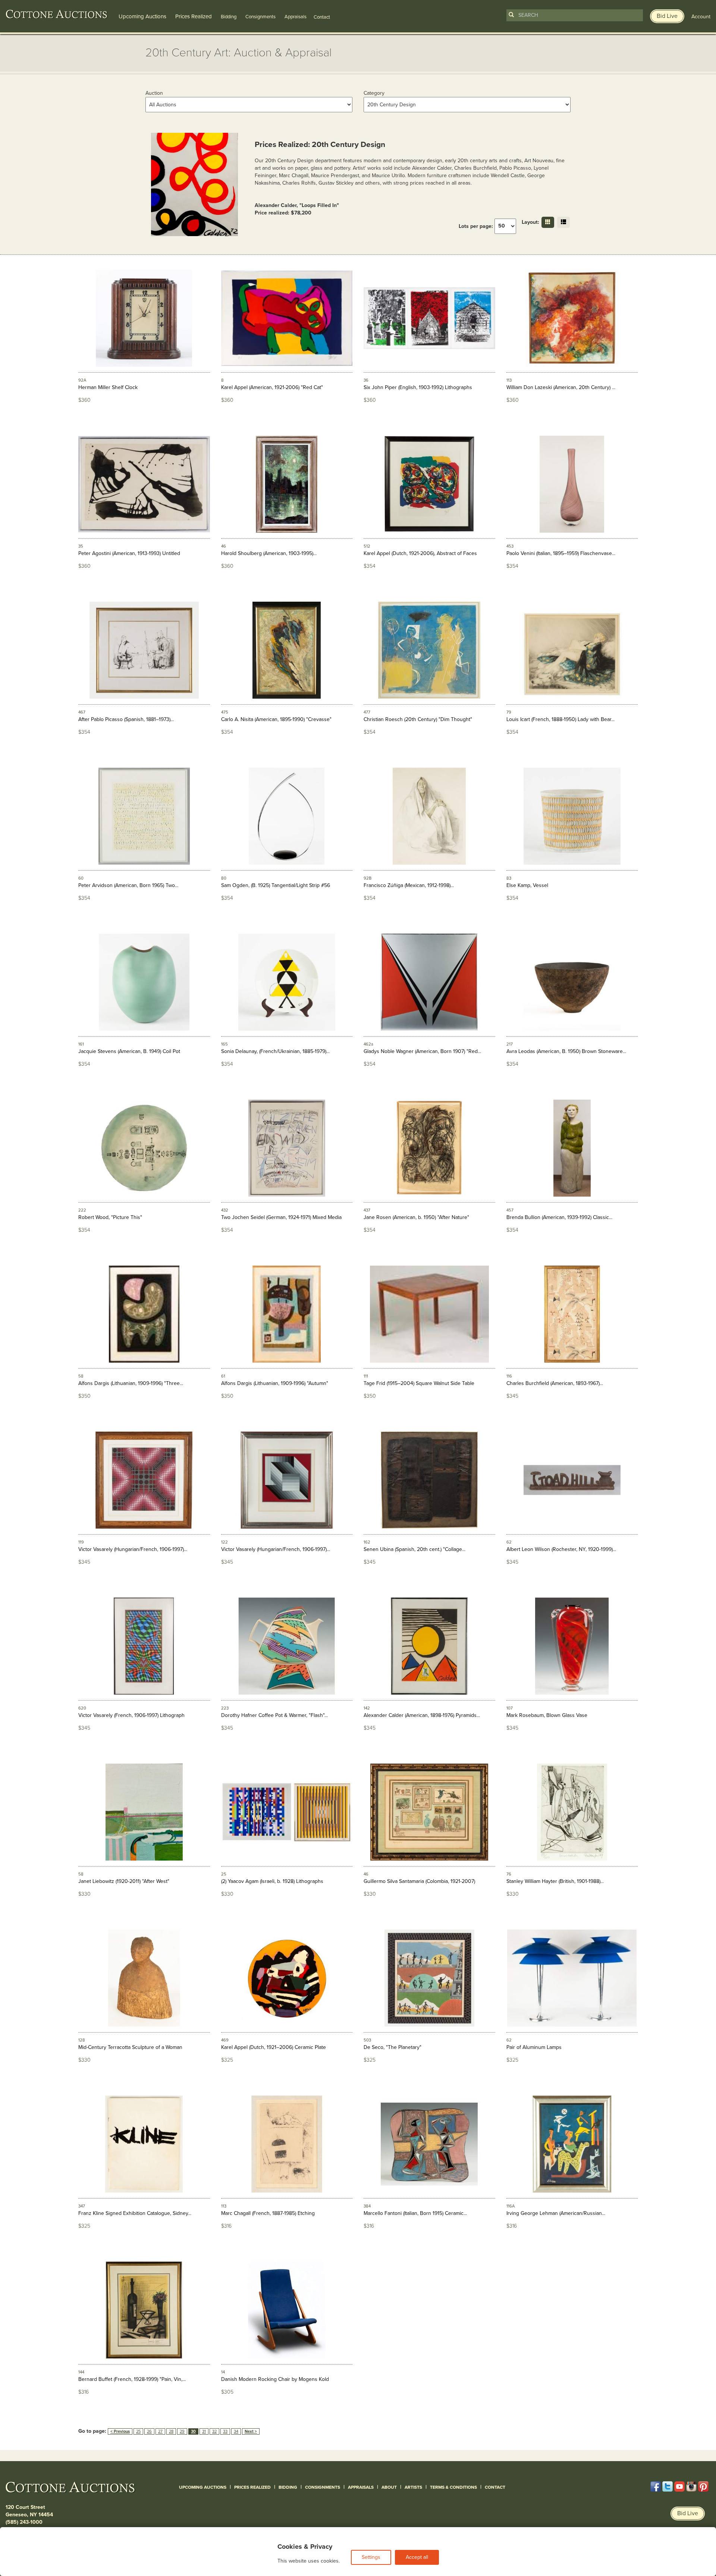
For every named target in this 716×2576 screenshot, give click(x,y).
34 (236, 2431)
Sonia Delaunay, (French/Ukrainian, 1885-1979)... (275, 1051)
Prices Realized (194, 16)
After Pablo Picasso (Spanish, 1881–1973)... (126, 719)
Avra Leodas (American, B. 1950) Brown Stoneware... (566, 1051)
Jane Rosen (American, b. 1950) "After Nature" (416, 1217)
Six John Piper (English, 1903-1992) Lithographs (418, 387)
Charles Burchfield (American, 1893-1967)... (555, 1383)
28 (171, 2431)
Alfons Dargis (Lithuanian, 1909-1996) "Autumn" (275, 1383)
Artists (413, 2487)
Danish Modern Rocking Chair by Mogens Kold (275, 2379)
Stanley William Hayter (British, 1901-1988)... (555, 1881)
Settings (371, 2557)
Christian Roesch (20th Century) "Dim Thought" (418, 719)
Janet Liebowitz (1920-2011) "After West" (124, 1881)
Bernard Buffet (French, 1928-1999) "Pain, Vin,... (132, 2379)
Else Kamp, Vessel (527, 885)
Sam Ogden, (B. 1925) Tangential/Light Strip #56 (276, 885)
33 (225, 2431)
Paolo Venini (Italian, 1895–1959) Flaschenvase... (561, 553)
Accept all (417, 2557)
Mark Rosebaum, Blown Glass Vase (547, 1715)
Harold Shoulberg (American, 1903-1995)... (269, 553)
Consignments (260, 17)
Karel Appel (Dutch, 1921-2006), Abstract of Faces (420, 553)
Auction (154, 93)
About (389, 2487)
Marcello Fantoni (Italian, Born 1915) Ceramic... (415, 2213)
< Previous (120, 2431)
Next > (251, 2431)
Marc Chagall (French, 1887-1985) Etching (268, 2213)
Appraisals (296, 17)
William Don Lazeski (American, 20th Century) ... (561, 387)
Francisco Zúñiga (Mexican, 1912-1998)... (409, 885)
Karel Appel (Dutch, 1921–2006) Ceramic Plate (274, 2047)
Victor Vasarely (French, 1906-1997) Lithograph (131, 1715)
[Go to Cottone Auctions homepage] (57, 14)
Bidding (229, 17)
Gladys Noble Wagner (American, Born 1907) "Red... (422, 1051)
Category (374, 93)
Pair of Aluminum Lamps (534, 2047)
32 (214, 2431)
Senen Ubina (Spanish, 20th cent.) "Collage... (414, 1549)
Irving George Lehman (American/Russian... (556, 2213)
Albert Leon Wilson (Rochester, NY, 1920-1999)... (561, 1549)
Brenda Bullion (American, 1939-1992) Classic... (559, 1217)
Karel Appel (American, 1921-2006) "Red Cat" (272, 387)
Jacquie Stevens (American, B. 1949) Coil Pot (129, 1051)
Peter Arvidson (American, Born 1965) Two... (128, 885)
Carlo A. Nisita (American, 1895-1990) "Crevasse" (276, 719)
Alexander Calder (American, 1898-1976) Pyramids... (422, 1715)
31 (204, 2431)
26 (149, 2431)
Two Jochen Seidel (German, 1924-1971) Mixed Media (281, 1217)
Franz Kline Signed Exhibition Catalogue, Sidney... (135, 2213)
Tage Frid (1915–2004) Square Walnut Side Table (419, 1383)
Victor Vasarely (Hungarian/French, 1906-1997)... (133, 1549)
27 (160, 2431)
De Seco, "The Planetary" (392, 2047)
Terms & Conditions (453, 2487)
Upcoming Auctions (142, 16)
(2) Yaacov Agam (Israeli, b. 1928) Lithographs (272, 1881)
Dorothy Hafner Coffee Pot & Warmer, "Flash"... (274, 1715)
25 (138, 2431)
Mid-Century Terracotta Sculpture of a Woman (130, 2047)
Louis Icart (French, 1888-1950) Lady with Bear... (560, 719)
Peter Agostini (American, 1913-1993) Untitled (129, 553)
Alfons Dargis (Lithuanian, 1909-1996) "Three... (131, 1383)
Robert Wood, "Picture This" (110, 1217)
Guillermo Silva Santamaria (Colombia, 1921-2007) (419, 1881)
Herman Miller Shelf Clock (108, 387)
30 (193, 2431)
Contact (495, 2487)
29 (182, 2431)
